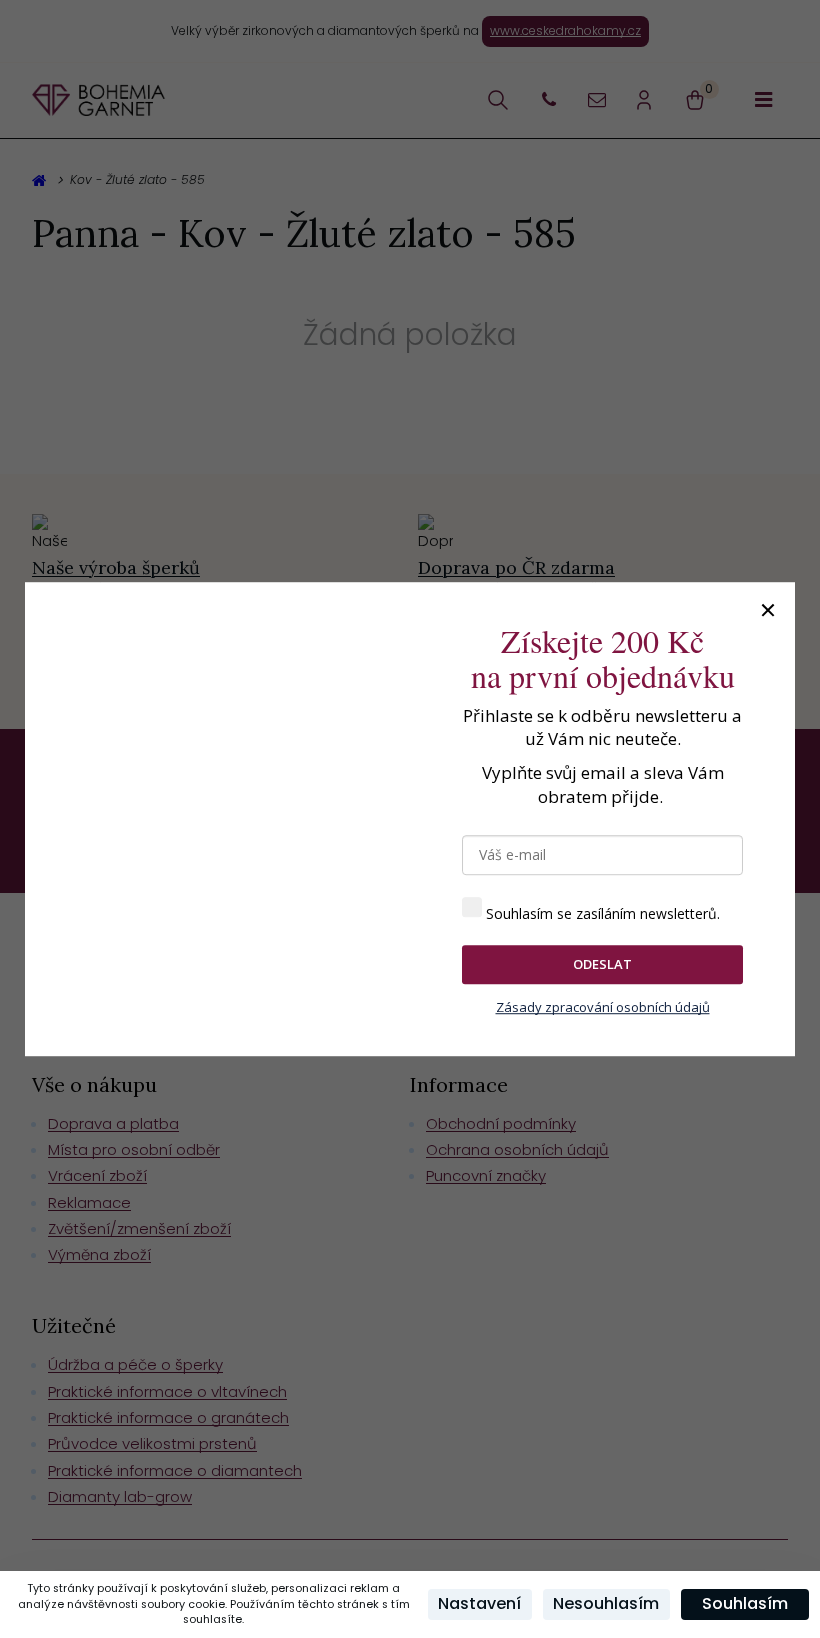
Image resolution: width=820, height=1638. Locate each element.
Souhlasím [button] (745, 1603)
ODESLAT (602, 964)
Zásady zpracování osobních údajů (603, 1007)
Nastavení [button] (479, 1603)
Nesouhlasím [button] (606, 1603)
